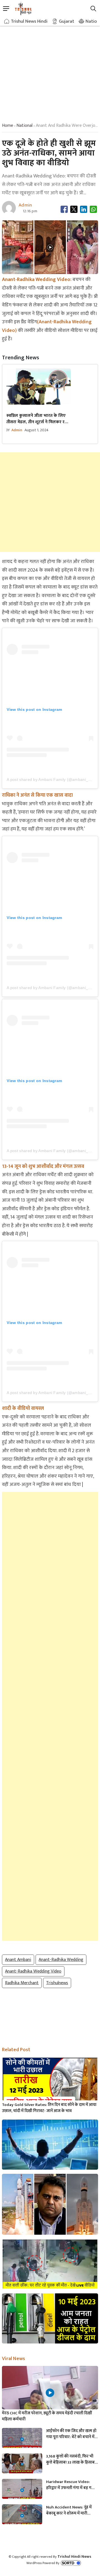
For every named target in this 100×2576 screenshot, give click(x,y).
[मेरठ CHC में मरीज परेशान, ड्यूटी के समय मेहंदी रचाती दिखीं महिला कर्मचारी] (50, 2393)
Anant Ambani (18, 1960)
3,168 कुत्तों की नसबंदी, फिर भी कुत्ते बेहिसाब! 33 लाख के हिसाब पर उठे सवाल (70, 2459)
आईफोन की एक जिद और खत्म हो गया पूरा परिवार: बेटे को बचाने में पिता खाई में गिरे (71, 2434)
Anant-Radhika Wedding (61, 1960)
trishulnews (57, 1983)
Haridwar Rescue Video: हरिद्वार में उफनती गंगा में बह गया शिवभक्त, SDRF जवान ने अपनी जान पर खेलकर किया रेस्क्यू (71, 2485)
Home (7, 126)
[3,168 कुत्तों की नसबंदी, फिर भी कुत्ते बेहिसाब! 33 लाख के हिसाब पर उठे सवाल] (22, 2465)
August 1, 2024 (37, 430)
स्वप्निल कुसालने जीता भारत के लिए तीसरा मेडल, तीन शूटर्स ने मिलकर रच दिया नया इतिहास (37, 419)
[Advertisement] (50, 69)
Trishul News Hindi (29, 21)
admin (17, 430)
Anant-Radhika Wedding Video (33, 1971)
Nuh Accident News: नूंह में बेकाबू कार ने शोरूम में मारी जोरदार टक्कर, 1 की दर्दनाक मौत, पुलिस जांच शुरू (71, 2510)
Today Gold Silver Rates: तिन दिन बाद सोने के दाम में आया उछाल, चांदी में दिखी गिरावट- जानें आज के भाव (49, 2108)
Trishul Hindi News (74, 2556)
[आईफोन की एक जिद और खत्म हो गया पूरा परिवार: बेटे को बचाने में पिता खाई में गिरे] (22, 2439)
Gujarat (67, 21)
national (24, 126)
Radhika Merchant (22, 1983)
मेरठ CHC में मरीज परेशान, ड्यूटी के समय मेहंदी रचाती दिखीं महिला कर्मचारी (47, 2416)
